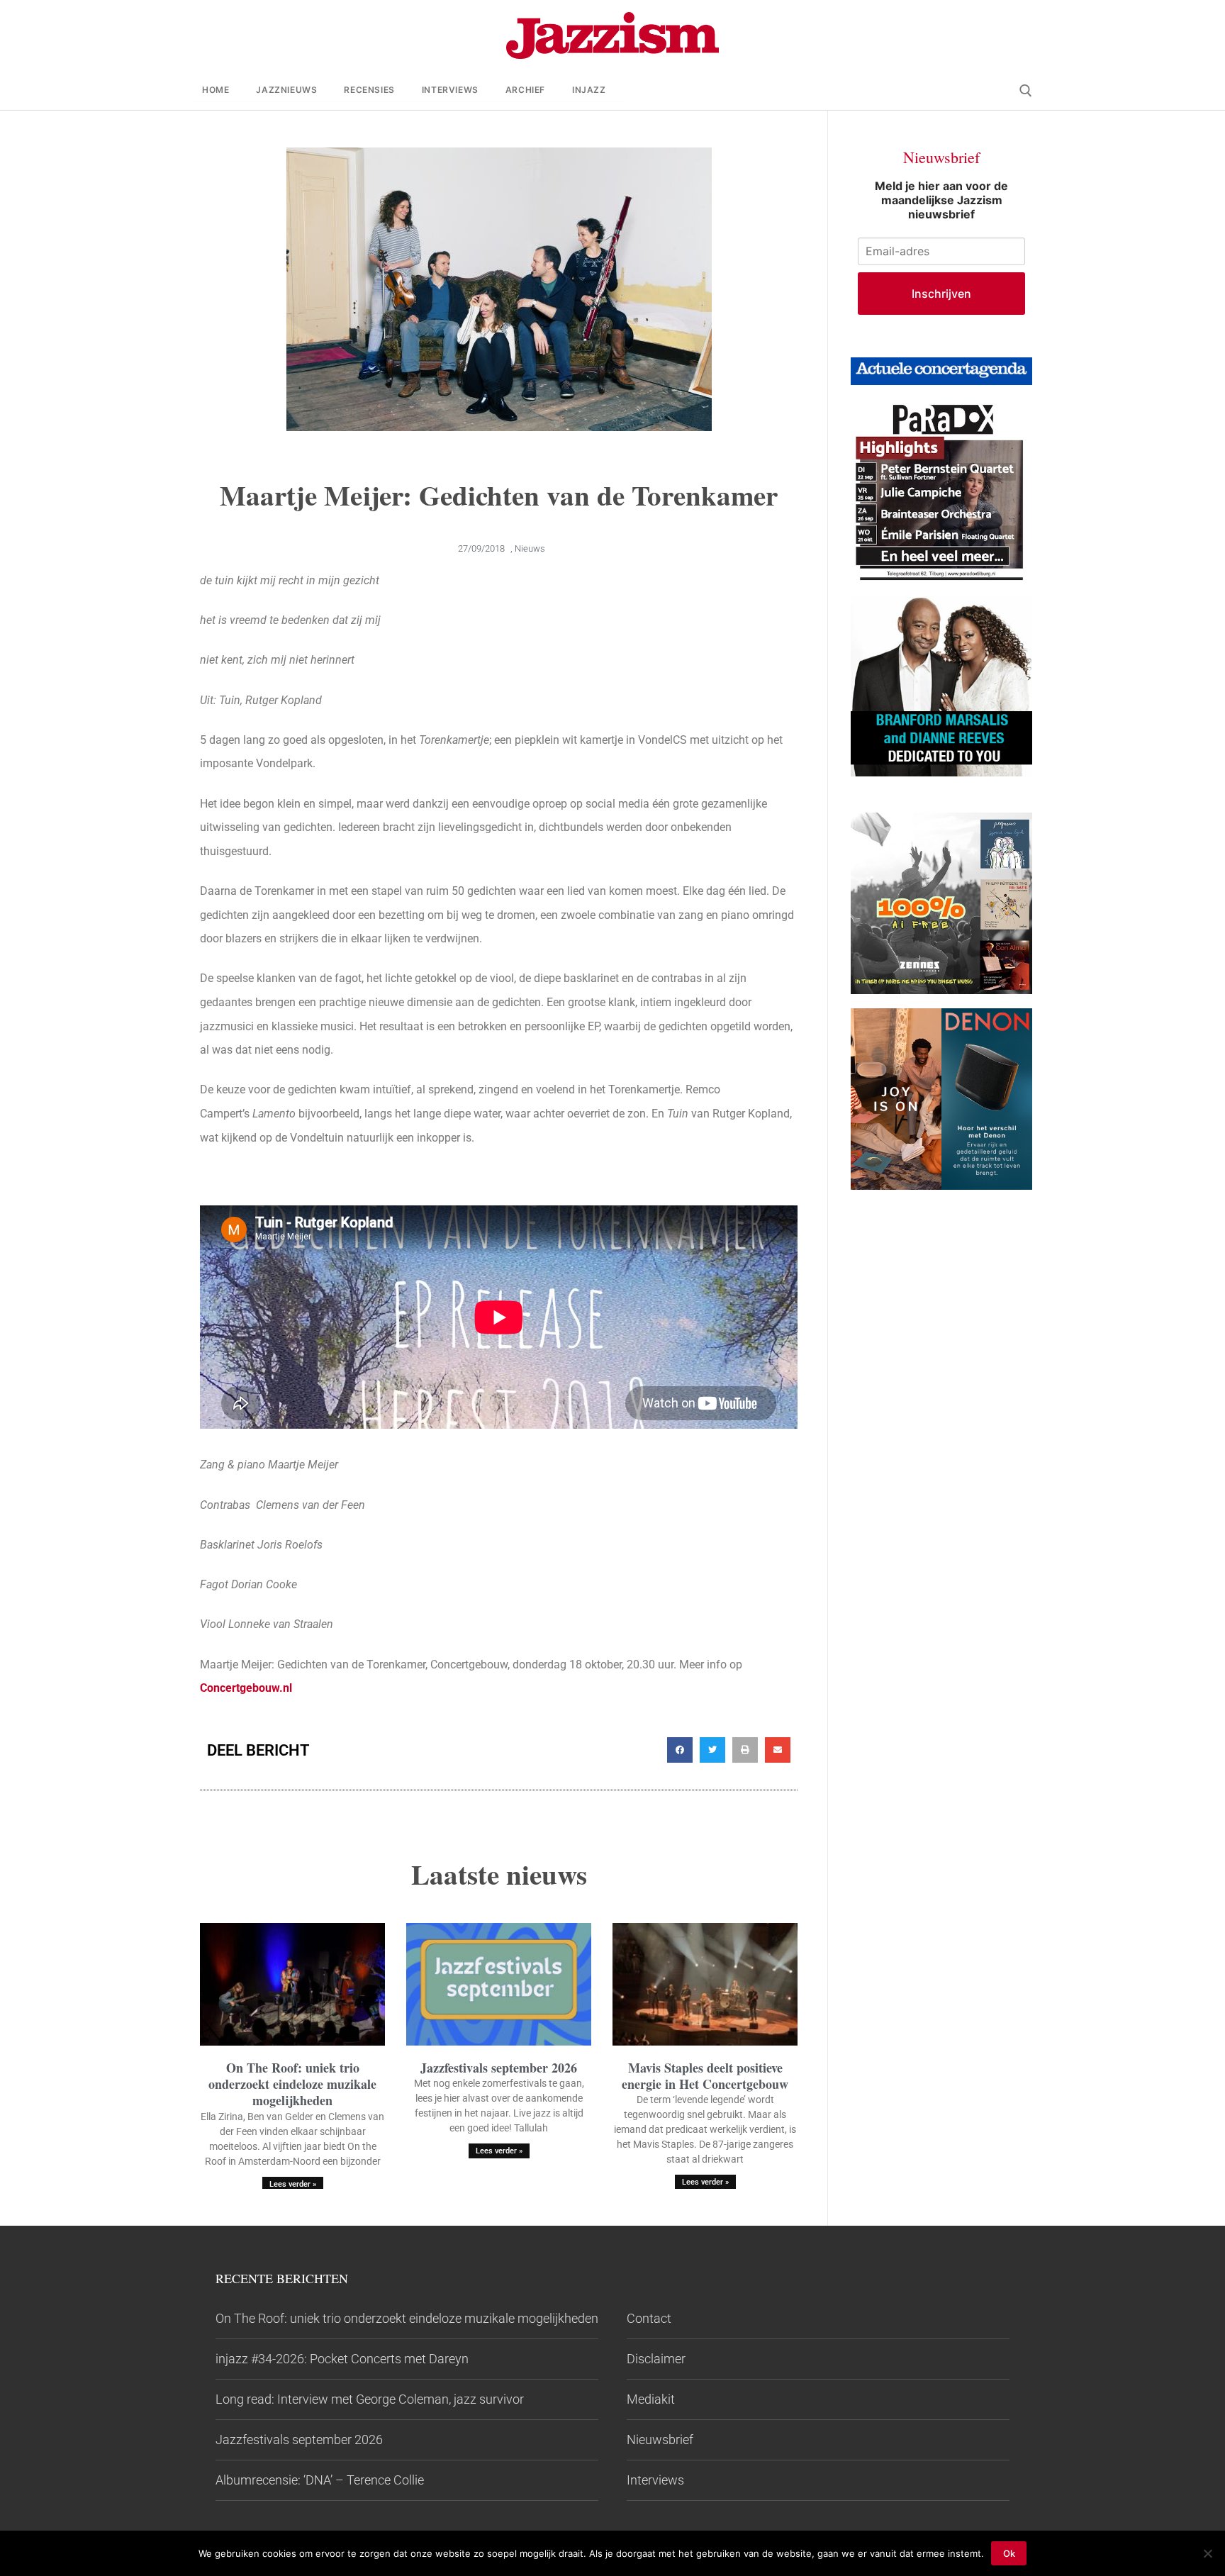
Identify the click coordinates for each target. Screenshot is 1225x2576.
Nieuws (530, 548)
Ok (1009, 2553)
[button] (680, 1750)
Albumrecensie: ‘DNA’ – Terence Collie (320, 2480)
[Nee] (1207, 2553)
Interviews (655, 2480)
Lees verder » (293, 2184)
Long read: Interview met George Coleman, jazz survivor (370, 2399)
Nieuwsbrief (660, 2440)
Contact (649, 2318)
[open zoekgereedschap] (1026, 91)
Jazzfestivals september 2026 (499, 2068)
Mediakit (651, 2399)
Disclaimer (656, 2359)
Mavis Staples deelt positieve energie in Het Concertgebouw (705, 2076)
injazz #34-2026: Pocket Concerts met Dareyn (342, 2359)
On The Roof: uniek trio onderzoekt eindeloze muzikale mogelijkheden (292, 2084)
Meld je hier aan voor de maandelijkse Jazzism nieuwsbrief (941, 200)
